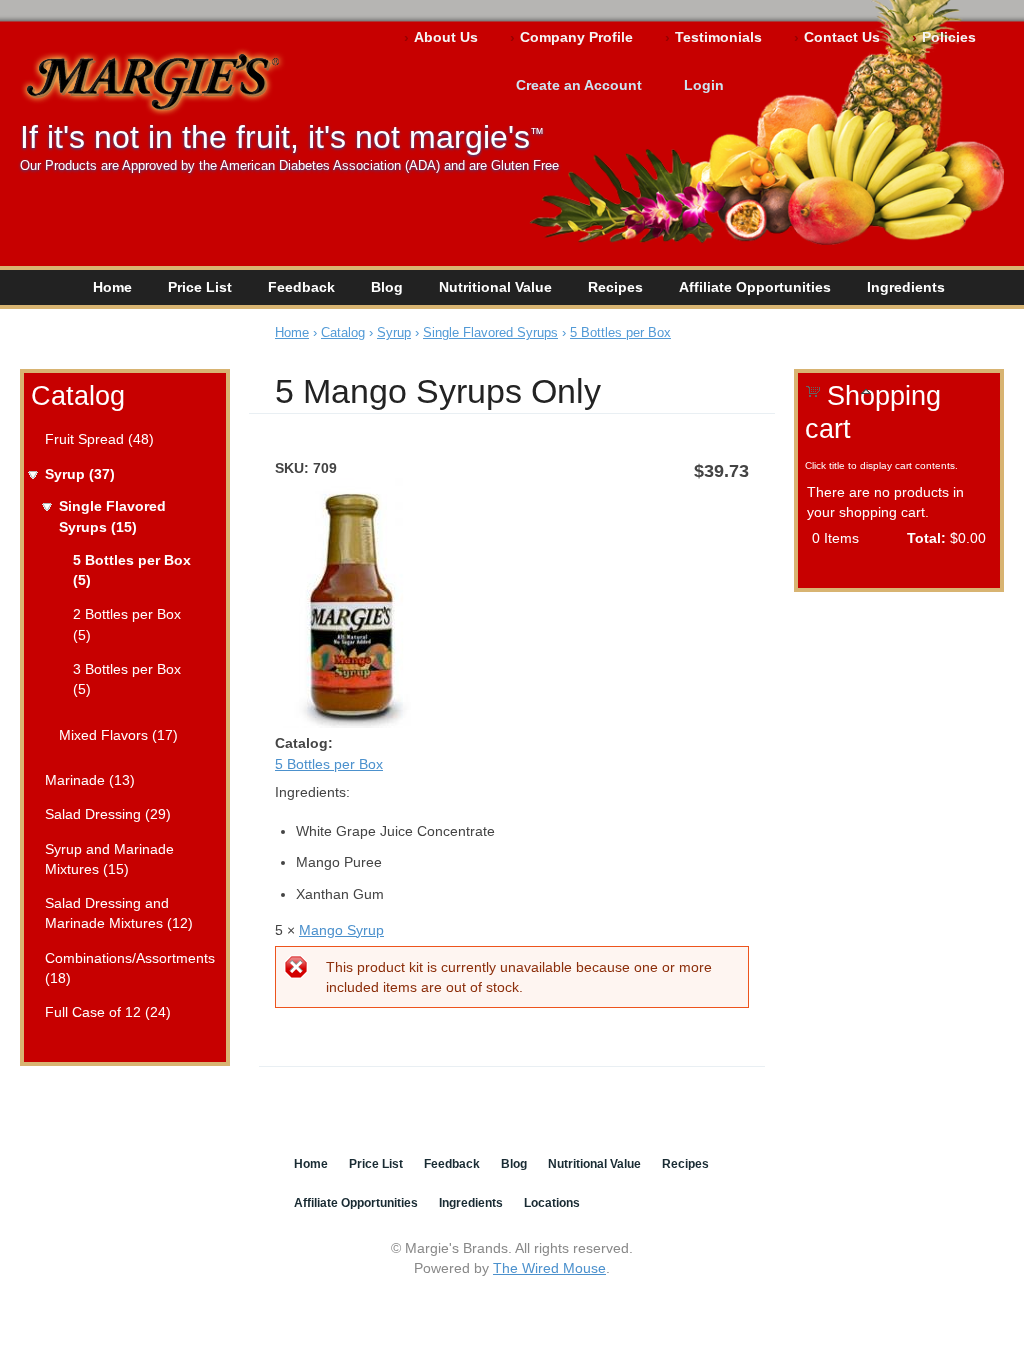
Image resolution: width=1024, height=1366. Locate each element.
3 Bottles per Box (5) (127, 679)
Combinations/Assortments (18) (128, 968)
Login (704, 85)
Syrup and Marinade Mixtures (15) (109, 859)
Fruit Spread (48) (99, 439)
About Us (446, 37)
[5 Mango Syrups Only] (345, 723)
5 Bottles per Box (620, 332)
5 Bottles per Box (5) (132, 570)
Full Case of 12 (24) (108, 1012)
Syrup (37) (80, 474)
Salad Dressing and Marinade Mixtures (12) (119, 913)
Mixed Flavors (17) (118, 735)
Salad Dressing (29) (108, 814)
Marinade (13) (90, 780)
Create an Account (579, 85)
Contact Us (842, 37)
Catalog (78, 395)
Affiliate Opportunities (755, 287)
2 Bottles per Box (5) (127, 624)
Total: (926, 538)
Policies (949, 37)
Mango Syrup (341, 930)
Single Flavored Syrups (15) (112, 516)
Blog (387, 287)
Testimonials (718, 37)
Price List (200, 287)
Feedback (301, 287)
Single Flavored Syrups (490, 332)
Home (112, 287)
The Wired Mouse (549, 1268)
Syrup (394, 332)
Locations (552, 1203)
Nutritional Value (495, 287)
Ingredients (906, 287)
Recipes (615, 287)
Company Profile (576, 37)
